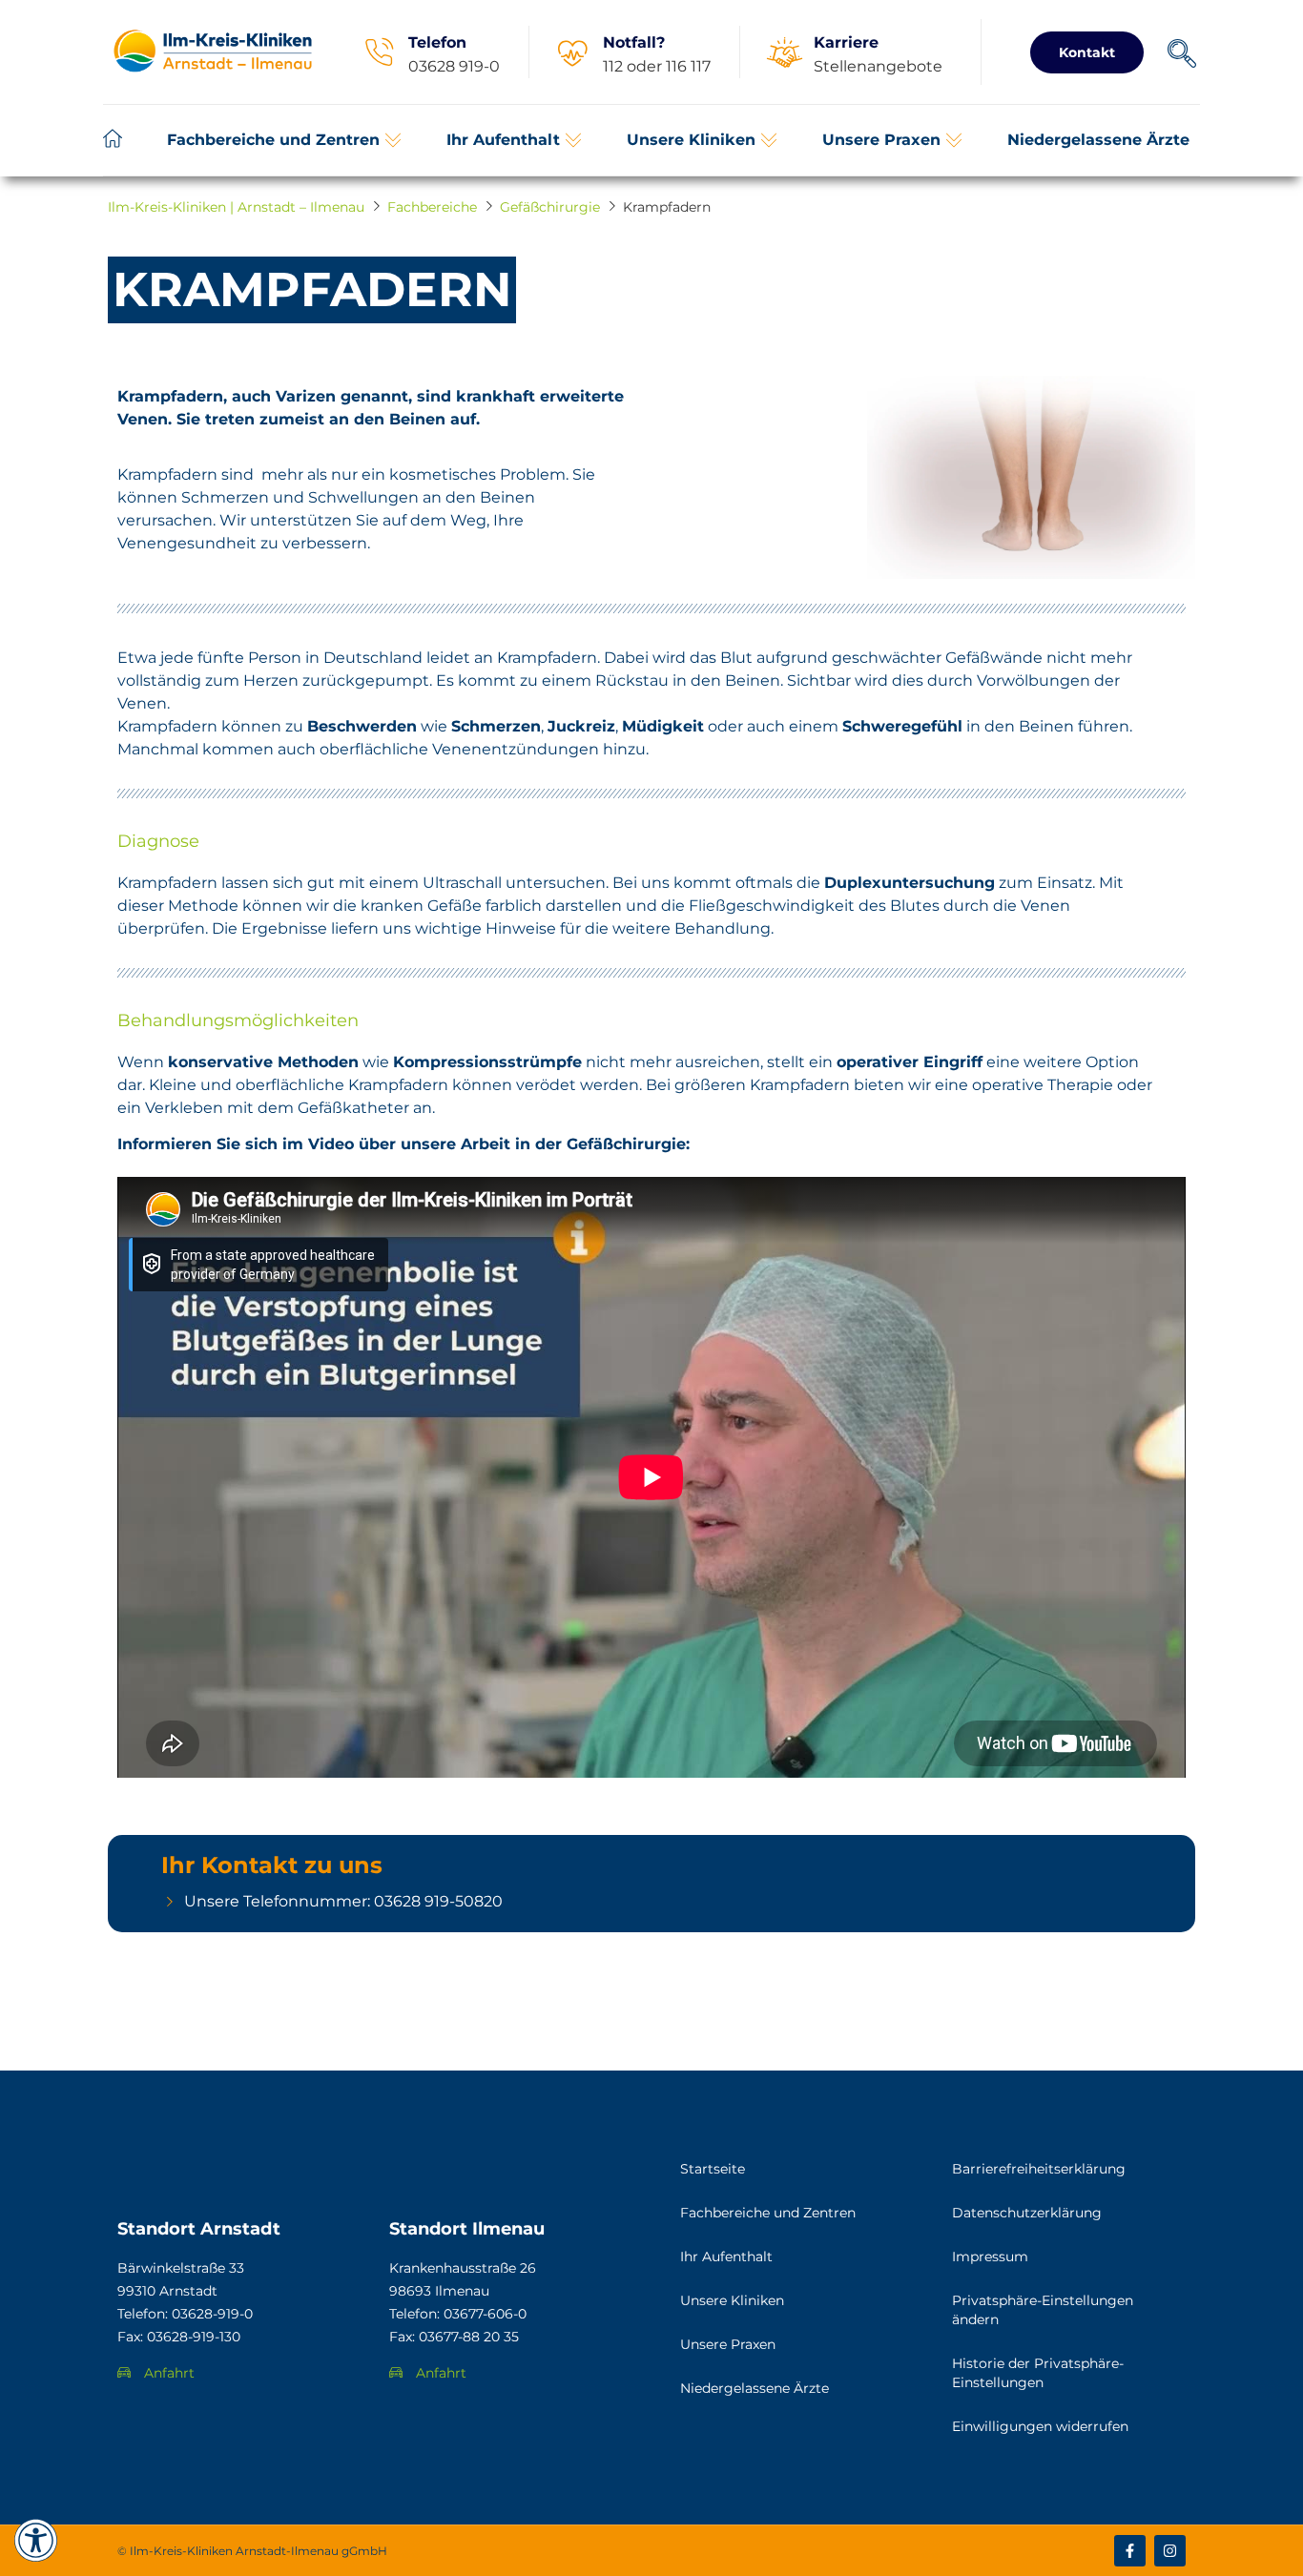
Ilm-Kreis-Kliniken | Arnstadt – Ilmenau (236, 207)
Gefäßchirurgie (550, 207)
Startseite (713, 2169)
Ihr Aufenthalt (726, 2257)
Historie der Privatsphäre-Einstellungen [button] (1038, 2373)
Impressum (990, 2257)
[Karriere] (784, 52)
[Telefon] (379, 52)
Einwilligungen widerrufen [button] (1040, 2426)
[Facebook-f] (1130, 2551)
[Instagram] (1170, 2551)
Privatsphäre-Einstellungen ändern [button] (1043, 2310)
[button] (284, 140)
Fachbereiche (432, 207)
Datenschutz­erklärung (1027, 2213)
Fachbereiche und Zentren (768, 2213)
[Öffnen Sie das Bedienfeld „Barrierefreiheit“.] (36, 2540)
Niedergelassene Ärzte (755, 2388)
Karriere (846, 42)
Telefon (437, 42)
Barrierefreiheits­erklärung (1039, 2169)
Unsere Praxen (728, 2344)
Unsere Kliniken (732, 2300)
